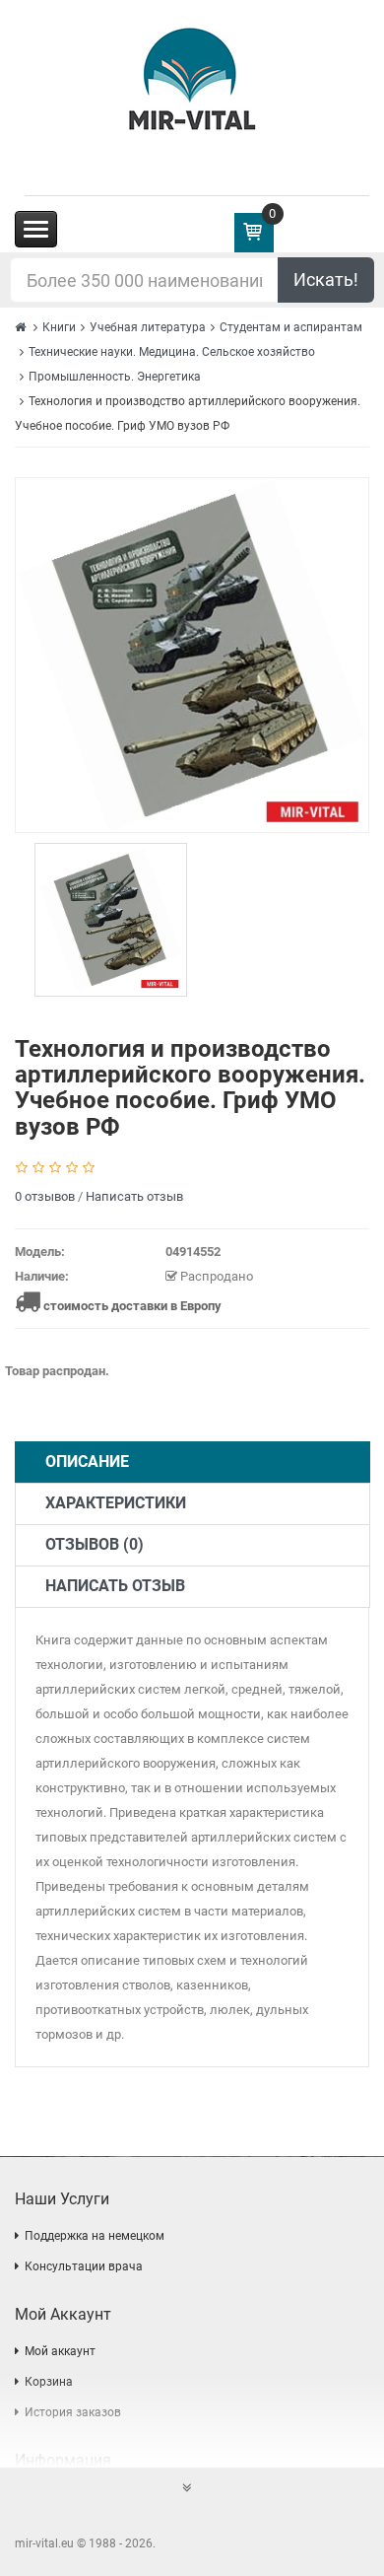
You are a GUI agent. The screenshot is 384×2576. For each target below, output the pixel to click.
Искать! (326, 279)
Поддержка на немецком (95, 2236)
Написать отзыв (134, 1196)
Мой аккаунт (60, 2351)
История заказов (73, 2412)
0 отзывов (45, 1196)
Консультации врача (84, 2266)
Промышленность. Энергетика (115, 377)
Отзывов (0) (95, 1544)
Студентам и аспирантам (291, 327)
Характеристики (116, 1503)
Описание (87, 1462)
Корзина (49, 2382)
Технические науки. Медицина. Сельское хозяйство (172, 352)
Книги (59, 327)
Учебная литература (148, 327)
